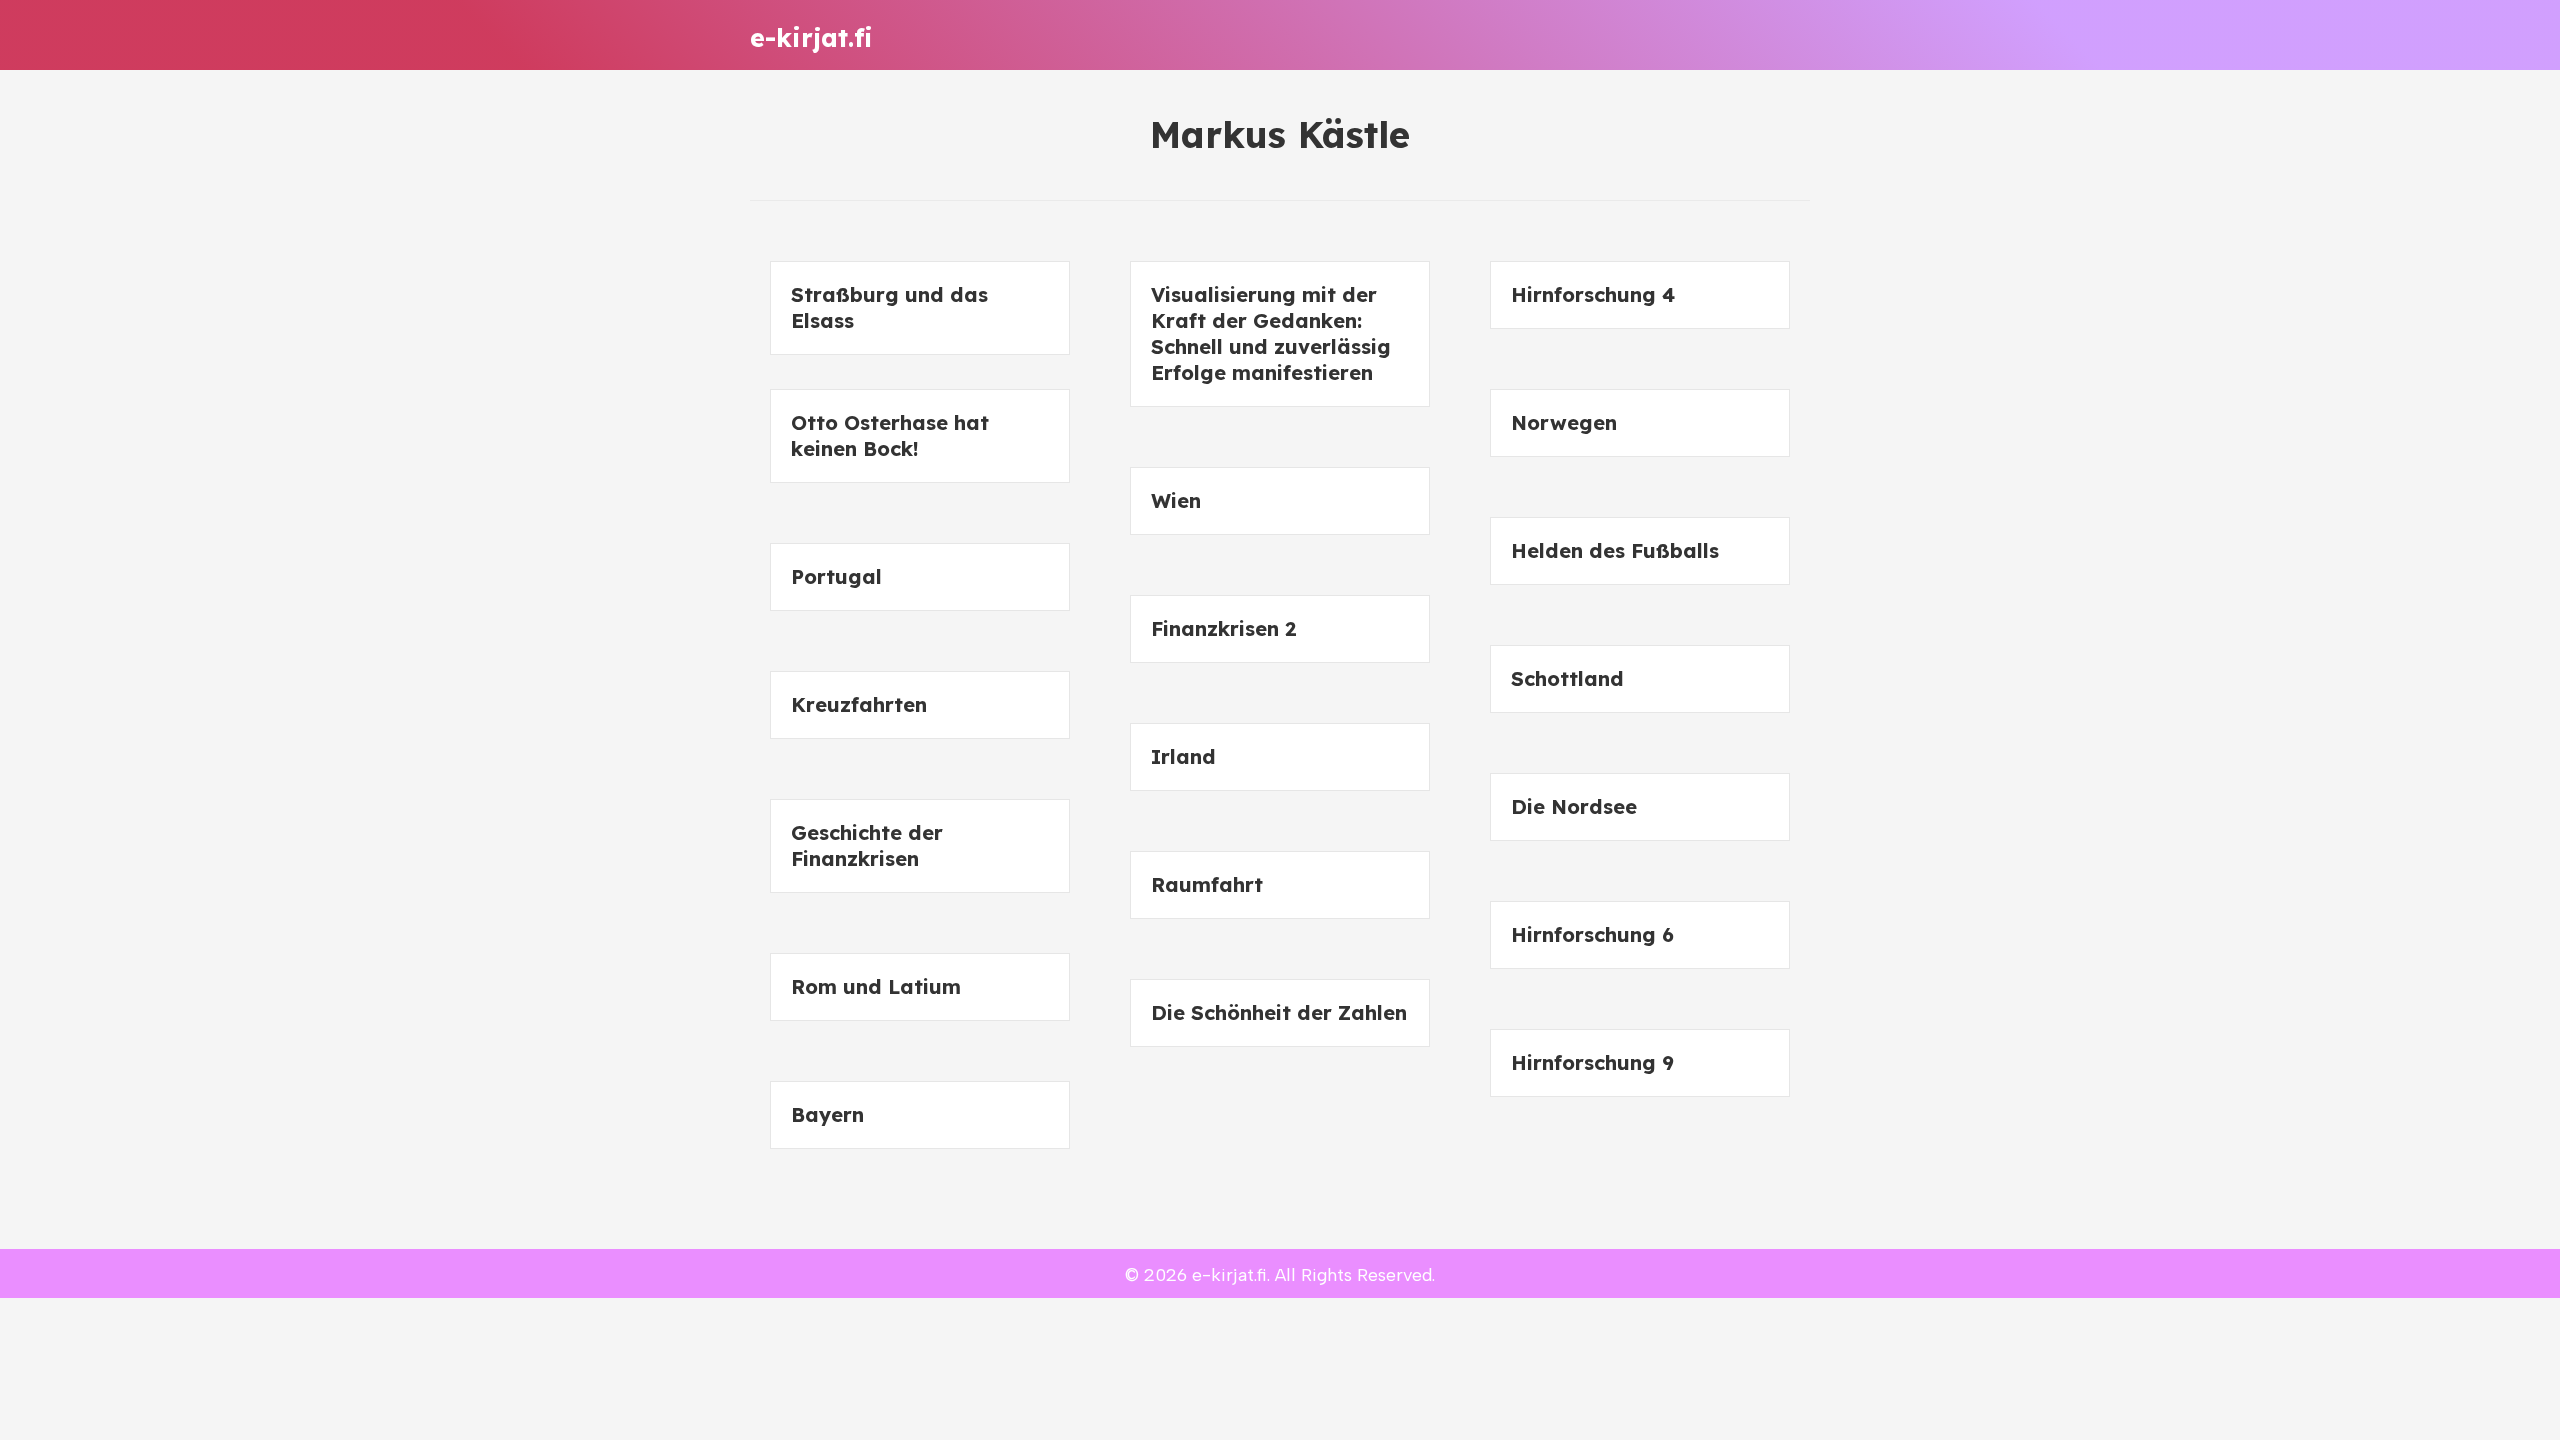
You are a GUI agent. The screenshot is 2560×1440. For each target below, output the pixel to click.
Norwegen (1564, 422)
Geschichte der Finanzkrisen (867, 845)
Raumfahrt (1207, 884)
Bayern (827, 1114)
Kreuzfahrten (859, 704)
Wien (1176, 500)
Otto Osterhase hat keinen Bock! (890, 435)
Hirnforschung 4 (1593, 294)
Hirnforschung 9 (1592, 1062)
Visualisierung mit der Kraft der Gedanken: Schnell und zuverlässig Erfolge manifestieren (1271, 333)
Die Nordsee (1574, 806)
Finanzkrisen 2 (1224, 628)
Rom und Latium (876, 986)
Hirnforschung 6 (1592, 934)
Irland (1183, 756)
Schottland (1567, 678)
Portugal (836, 576)
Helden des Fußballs (1615, 550)
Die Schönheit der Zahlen (1279, 1012)
